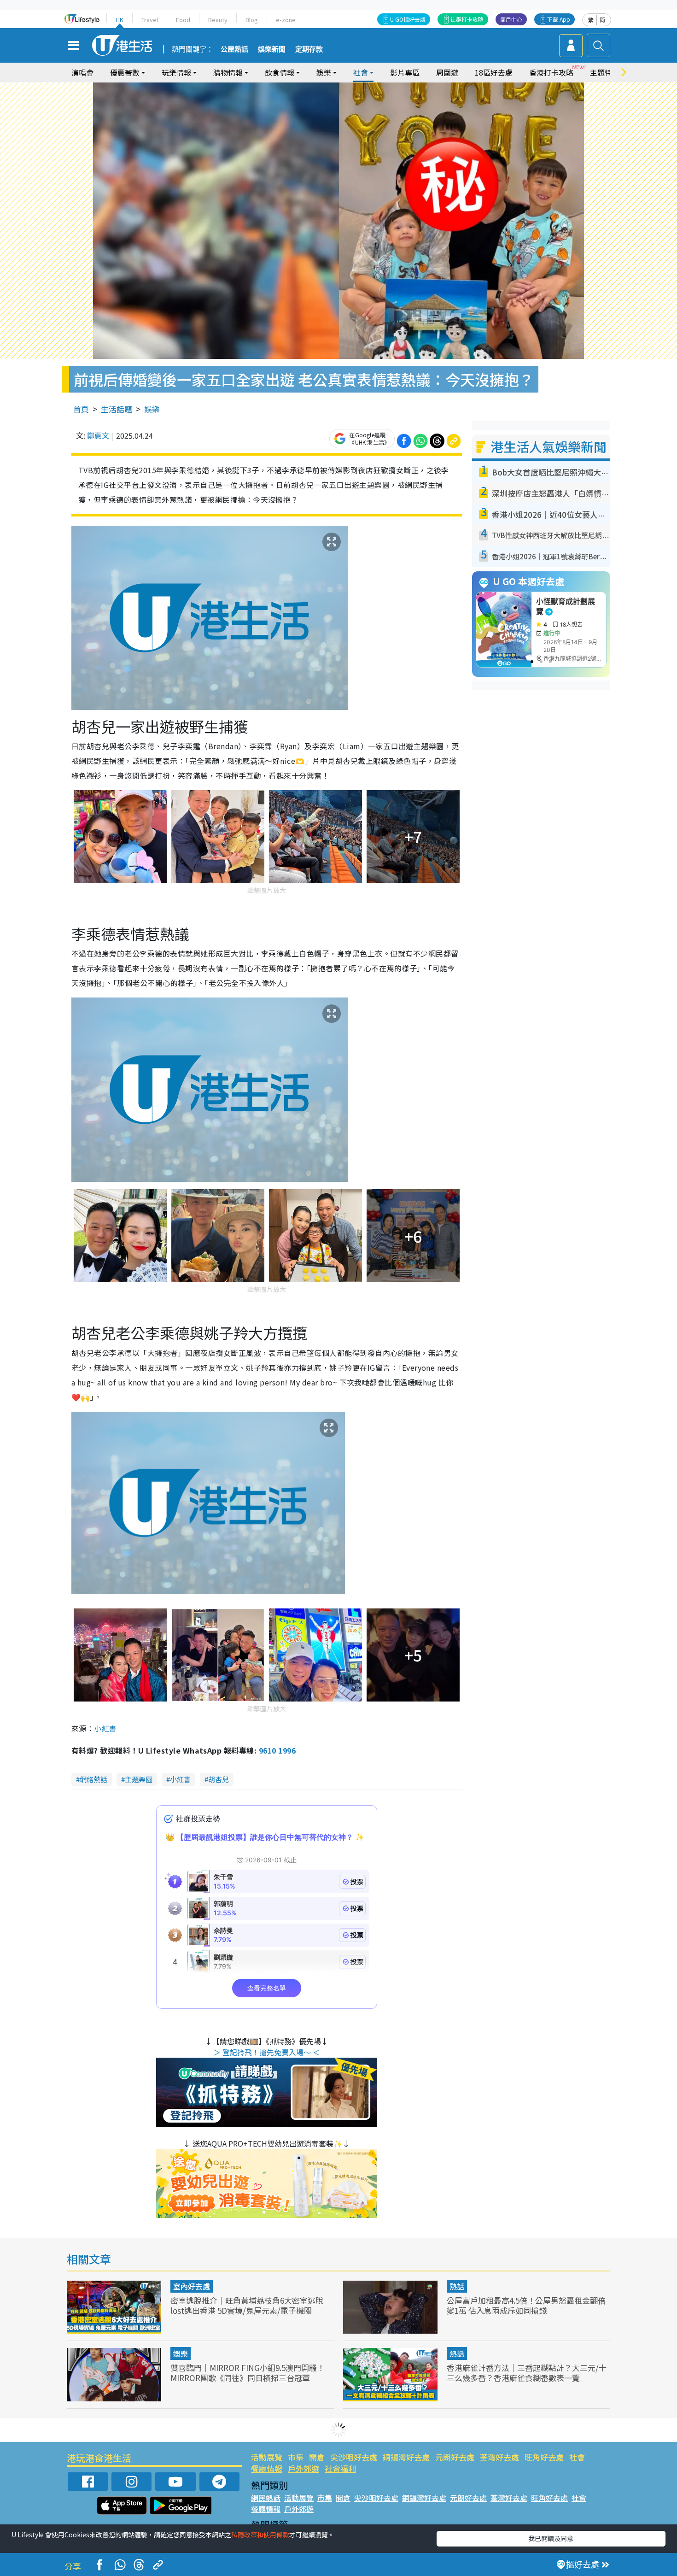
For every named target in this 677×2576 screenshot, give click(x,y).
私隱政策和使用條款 (260, 2535)
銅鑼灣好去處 (406, 2457)
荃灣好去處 (499, 2457)
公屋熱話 (234, 49)
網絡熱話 (93, 1779)
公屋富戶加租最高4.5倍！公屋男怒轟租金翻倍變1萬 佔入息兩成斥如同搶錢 (526, 2305)
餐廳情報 (267, 2468)
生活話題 (117, 409)
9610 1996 (277, 1750)
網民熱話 (266, 2498)
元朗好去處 (455, 2457)
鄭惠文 (98, 435)
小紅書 (105, 1728)
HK (120, 20)
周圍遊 (447, 72)
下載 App (559, 19)
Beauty (218, 20)
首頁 (81, 409)
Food (183, 20)
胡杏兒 (219, 1779)
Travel (150, 20)
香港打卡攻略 (551, 72)
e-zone (286, 20)
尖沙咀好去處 (354, 2457)
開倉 (317, 2457)
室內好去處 (192, 2286)
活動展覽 (267, 2457)
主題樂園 (139, 1779)
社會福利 (340, 2468)
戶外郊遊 (303, 2468)
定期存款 (309, 49)
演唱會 (82, 72)
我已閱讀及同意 (551, 2538)
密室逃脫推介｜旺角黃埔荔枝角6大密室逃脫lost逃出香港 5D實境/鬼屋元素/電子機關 (247, 2305)
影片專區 (405, 72)
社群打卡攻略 (467, 19)
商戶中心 (511, 19)
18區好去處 (494, 72)
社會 (577, 2457)
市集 (296, 2457)
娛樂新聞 (272, 49)
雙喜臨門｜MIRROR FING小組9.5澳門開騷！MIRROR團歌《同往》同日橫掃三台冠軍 (248, 2373)
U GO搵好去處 (408, 19)
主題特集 (605, 72)
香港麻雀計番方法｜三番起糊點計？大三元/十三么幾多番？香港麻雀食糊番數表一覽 (527, 2373)
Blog (252, 20)
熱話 (457, 2286)
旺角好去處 (544, 2457)
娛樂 (152, 409)
